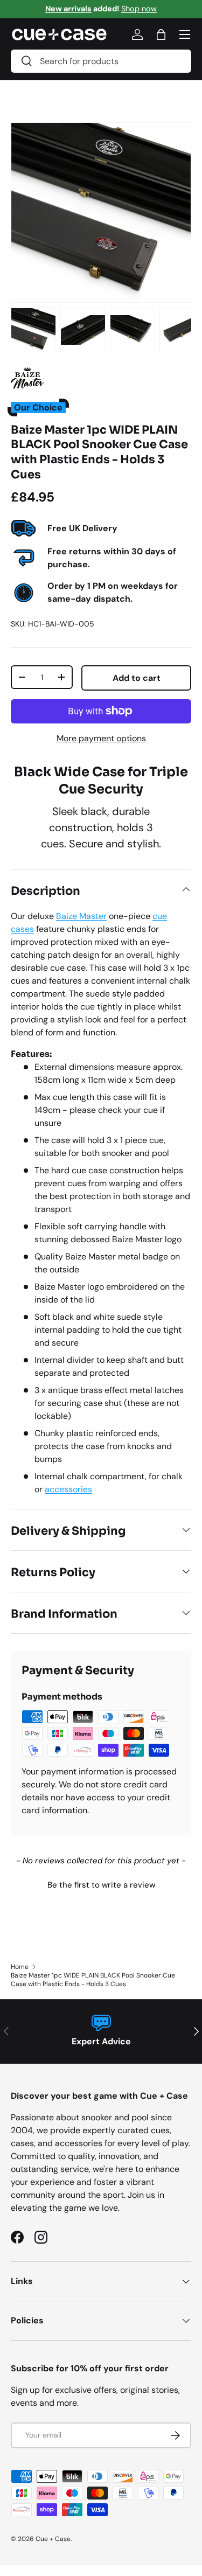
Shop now (139, 9)
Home (20, 1967)
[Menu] (185, 34)
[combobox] (101, 61)
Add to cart (137, 678)
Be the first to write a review (101, 1885)
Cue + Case (53, 2539)
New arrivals (68, 9)
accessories (68, 1489)
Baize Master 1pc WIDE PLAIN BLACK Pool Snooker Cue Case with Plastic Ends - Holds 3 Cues (93, 1980)
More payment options (101, 738)
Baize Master (81, 916)
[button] (101, 1884)
